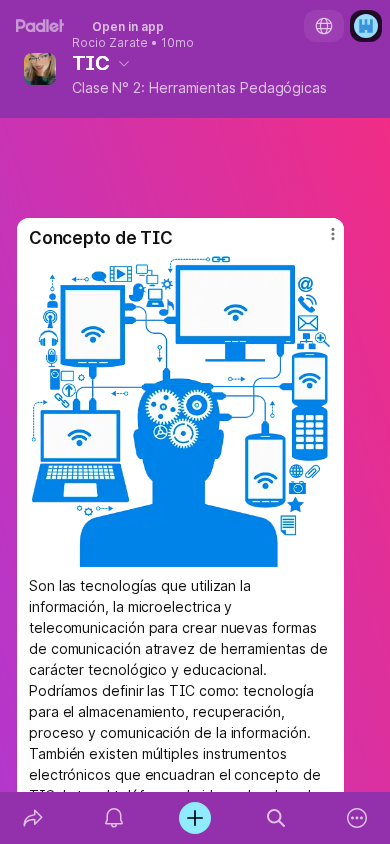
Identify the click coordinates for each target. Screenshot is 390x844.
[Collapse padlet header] (124, 63)
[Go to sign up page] (366, 26)
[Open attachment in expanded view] (180, 411)
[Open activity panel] (113, 818)
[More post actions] (320, 242)
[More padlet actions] (357, 818)
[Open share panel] (32, 818)
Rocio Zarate (110, 43)
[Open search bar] (276, 818)
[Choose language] (324, 26)
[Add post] (194, 818)
